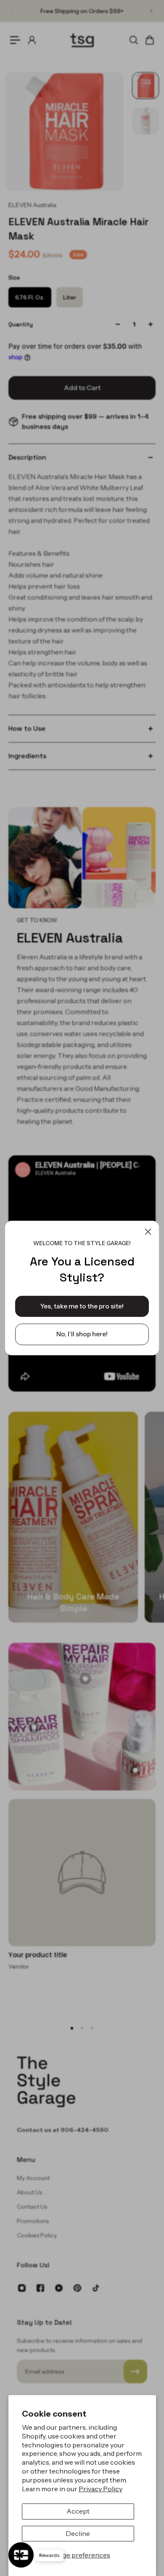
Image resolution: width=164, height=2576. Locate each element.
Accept (78, 2511)
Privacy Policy (101, 2489)
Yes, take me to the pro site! (82, 1306)
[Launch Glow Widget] (21, 2555)
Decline (78, 2533)
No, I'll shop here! (82, 1334)
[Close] (148, 1232)
